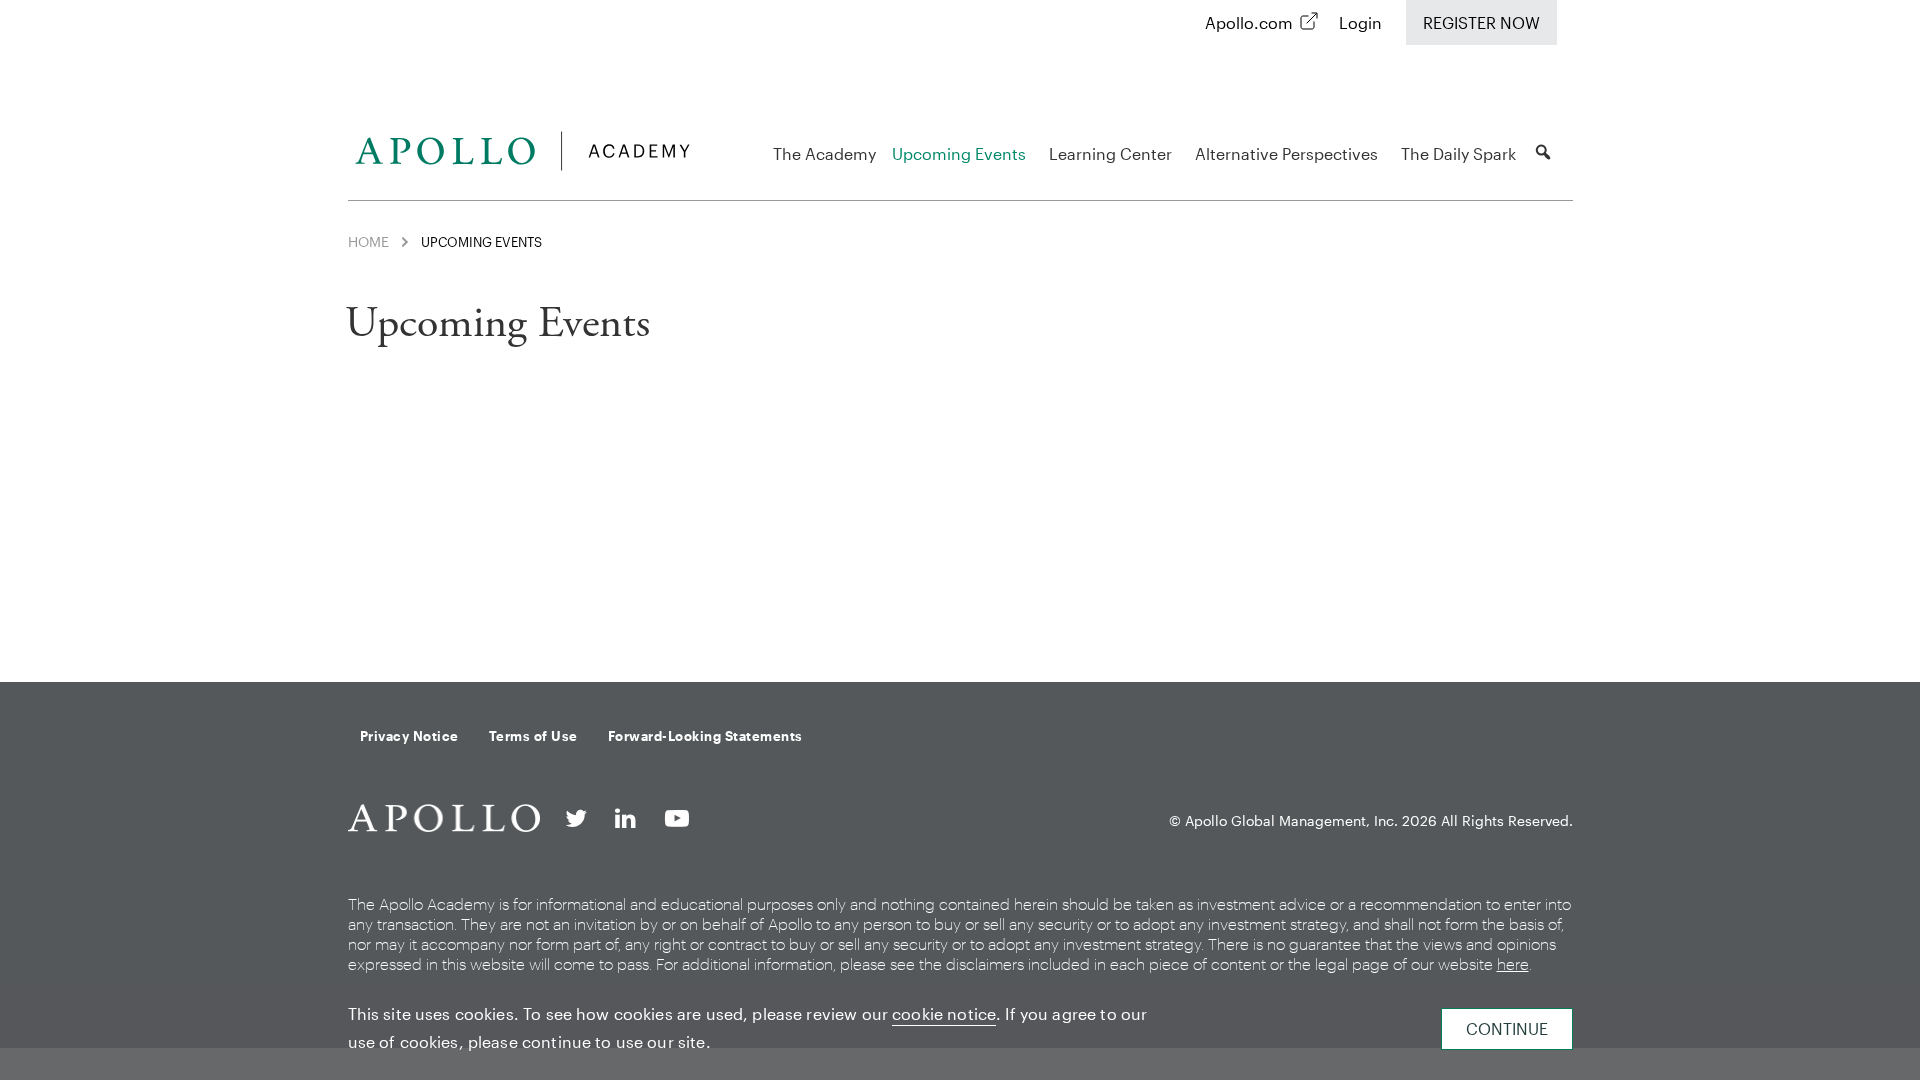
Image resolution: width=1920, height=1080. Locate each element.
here (1513, 963)
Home (368, 241)
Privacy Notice (409, 736)
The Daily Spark (1458, 153)
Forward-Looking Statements (705, 736)
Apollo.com (1249, 22)
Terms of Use (533, 736)
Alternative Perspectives (1286, 153)
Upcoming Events (959, 153)
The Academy (824, 153)
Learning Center (1110, 153)
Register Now (1481, 22)
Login (1360, 22)
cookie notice (944, 1013)
